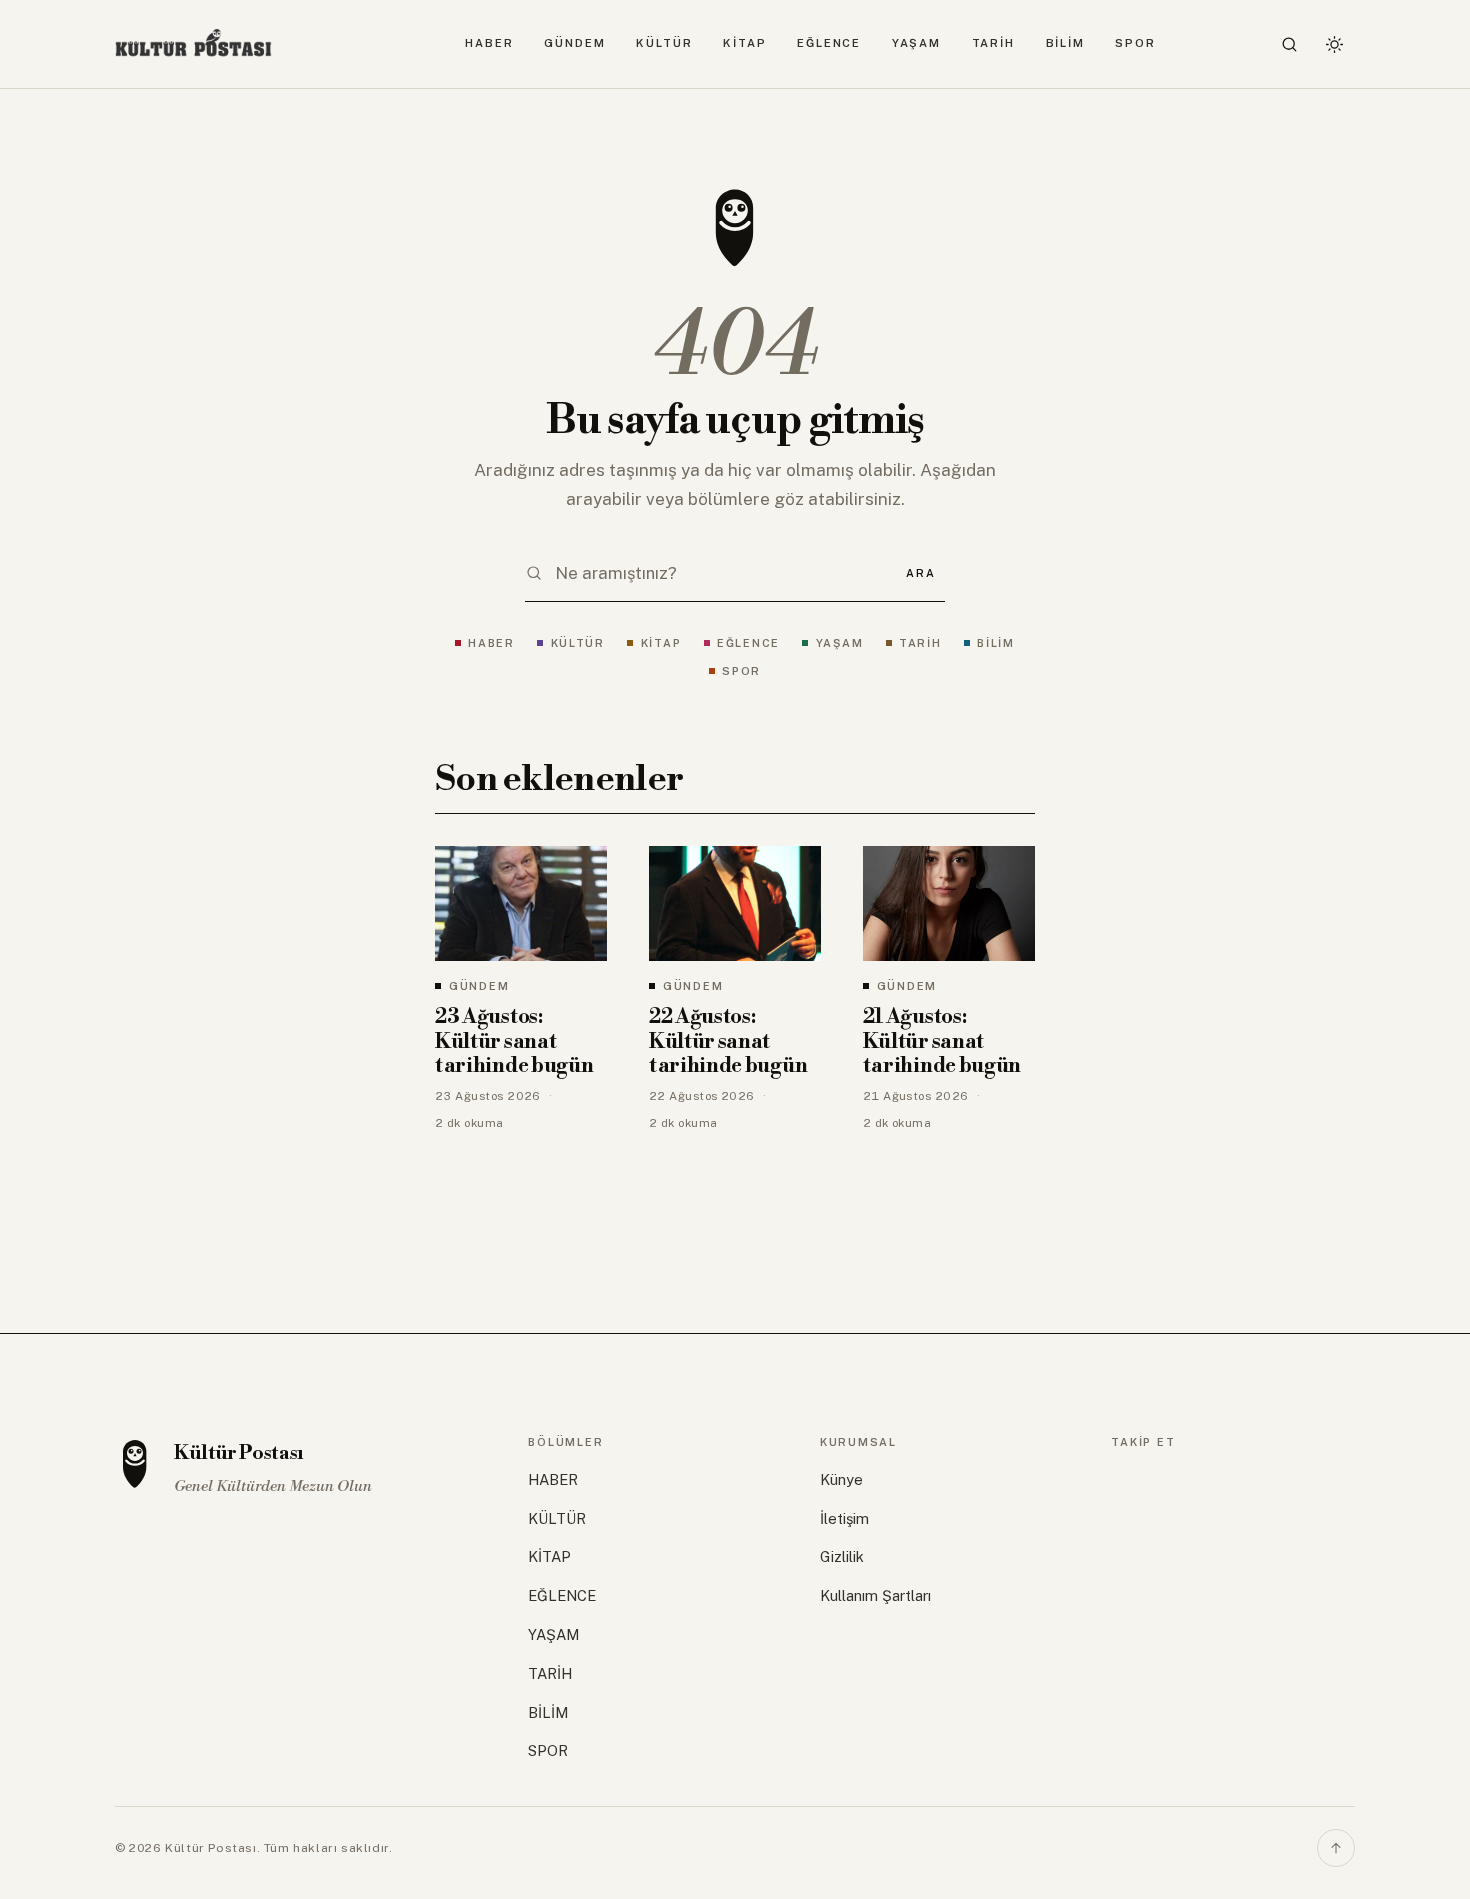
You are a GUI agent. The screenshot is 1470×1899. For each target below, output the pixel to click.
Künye (841, 1479)
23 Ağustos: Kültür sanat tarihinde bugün (514, 1041)
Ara (920, 573)
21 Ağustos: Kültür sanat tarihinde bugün (942, 1041)
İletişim (844, 1518)
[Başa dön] (1336, 1848)
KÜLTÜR (664, 43)
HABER (489, 43)
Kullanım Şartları (875, 1595)
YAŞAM (917, 43)
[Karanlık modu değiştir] (1334, 44)
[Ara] (1290, 44)
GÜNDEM (574, 43)
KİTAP (745, 43)
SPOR (1135, 43)
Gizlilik (842, 1556)
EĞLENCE (829, 43)
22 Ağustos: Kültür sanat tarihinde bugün (728, 1041)
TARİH (994, 43)
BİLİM (1066, 43)
